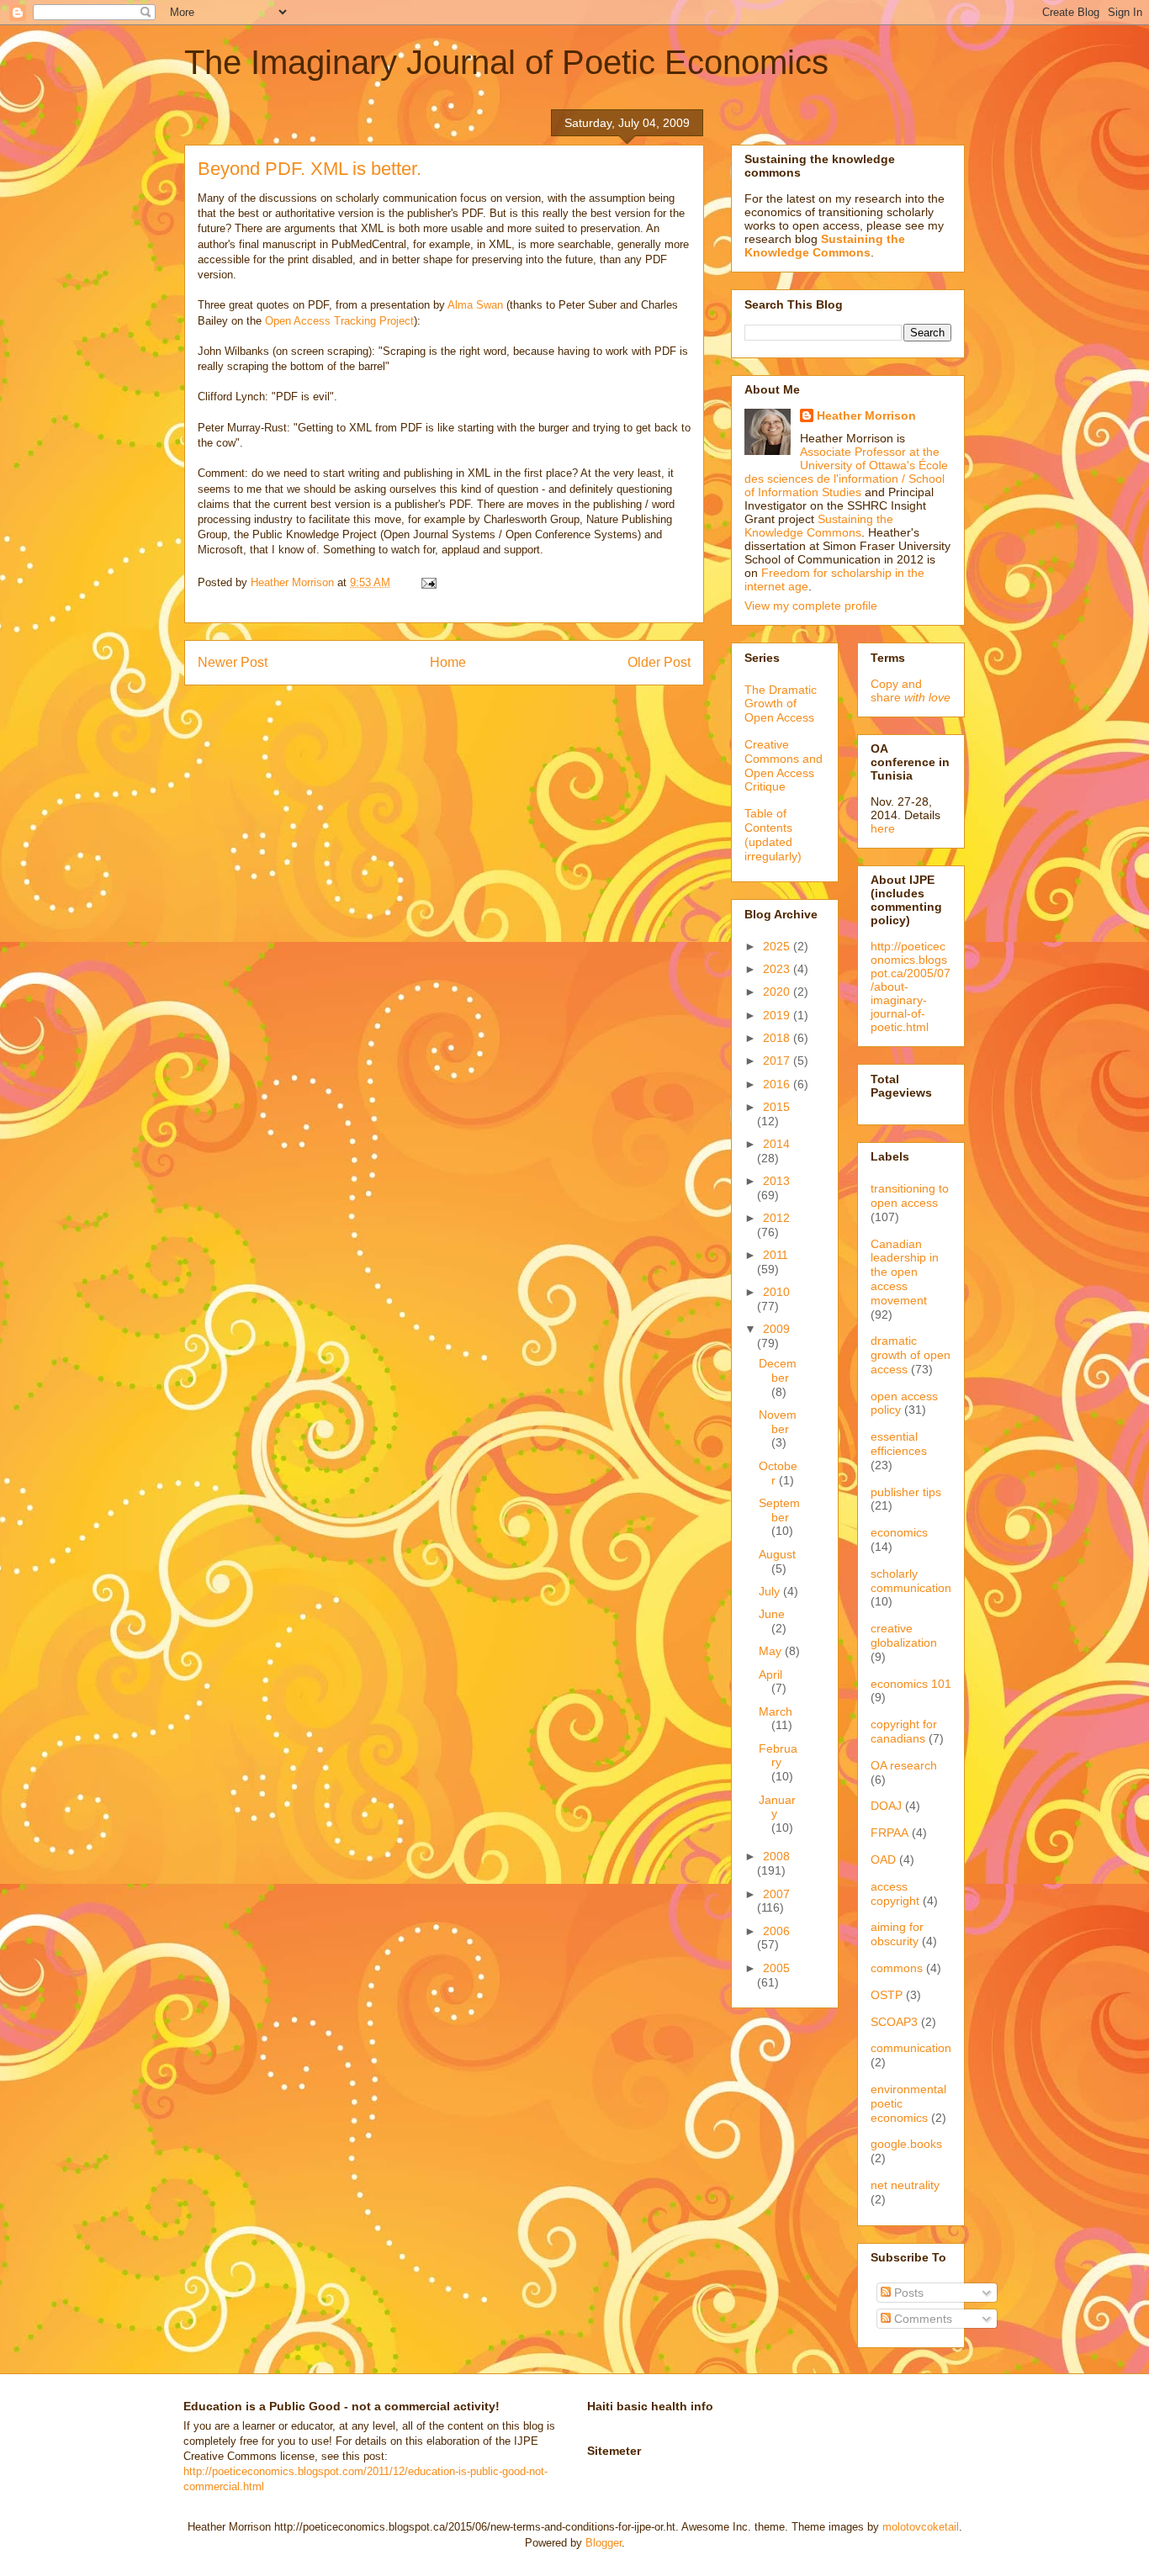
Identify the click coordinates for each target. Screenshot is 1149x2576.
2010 (776, 1292)
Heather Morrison (866, 415)
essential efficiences (899, 1444)
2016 (778, 1084)
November (778, 1422)
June (772, 1614)
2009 (776, 1329)
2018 (778, 1038)
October (778, 1473)
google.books (906, 2144)
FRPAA (890, 1833)
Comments (921, 2319)
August (777, 1554)
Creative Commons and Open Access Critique (784, 765)
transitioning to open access (910, 1195)
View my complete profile (811, 606)
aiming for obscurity (897, 1934)
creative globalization (904, 1635)
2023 (778, 969)
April (770, 1674)
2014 (776, 1144)
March (776, 1711)
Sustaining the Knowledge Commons (819, 526)
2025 (778, 946)
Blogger (604, 2543)
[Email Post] (428, 582)
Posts (907, 2293)
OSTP (887, 1995)
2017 (778, 1061)
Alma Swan (475, 305)
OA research (904, 1765)
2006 (776, 1931)
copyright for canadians (904, 1731)
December (778, 1370)
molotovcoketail (921, 2527)
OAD (883, 1859)
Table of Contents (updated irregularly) (773, 834)
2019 (778, 1015)
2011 (776, 1255)
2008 (776, 1856)
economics (899, 1532)
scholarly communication (911, 1581)
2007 (776, 1894)
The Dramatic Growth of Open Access (781, 704)
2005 (776, 1968)
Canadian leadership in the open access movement (905, 1272)
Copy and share (911, 690)
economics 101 (911, 1684)
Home (448, 662)
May (772, 1651)
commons (897, 1968)
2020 (778, 992)
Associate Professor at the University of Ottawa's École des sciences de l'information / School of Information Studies (846, 472)
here (883, 828)
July (771, 1591)
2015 (776, 1107)
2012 (776, 1218)
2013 (776, 1181)
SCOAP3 (894, 2022)
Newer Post (233, 662)
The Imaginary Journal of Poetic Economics (506, 62)
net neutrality (905, 2185)
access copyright (895, 1894)
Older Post (659, 662)
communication (911, 2048)
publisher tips (906, 1492)
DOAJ (886, 1806)
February (778, 1756)
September (779, 1510)
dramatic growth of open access (911, 1355)
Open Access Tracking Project (339, 321)
